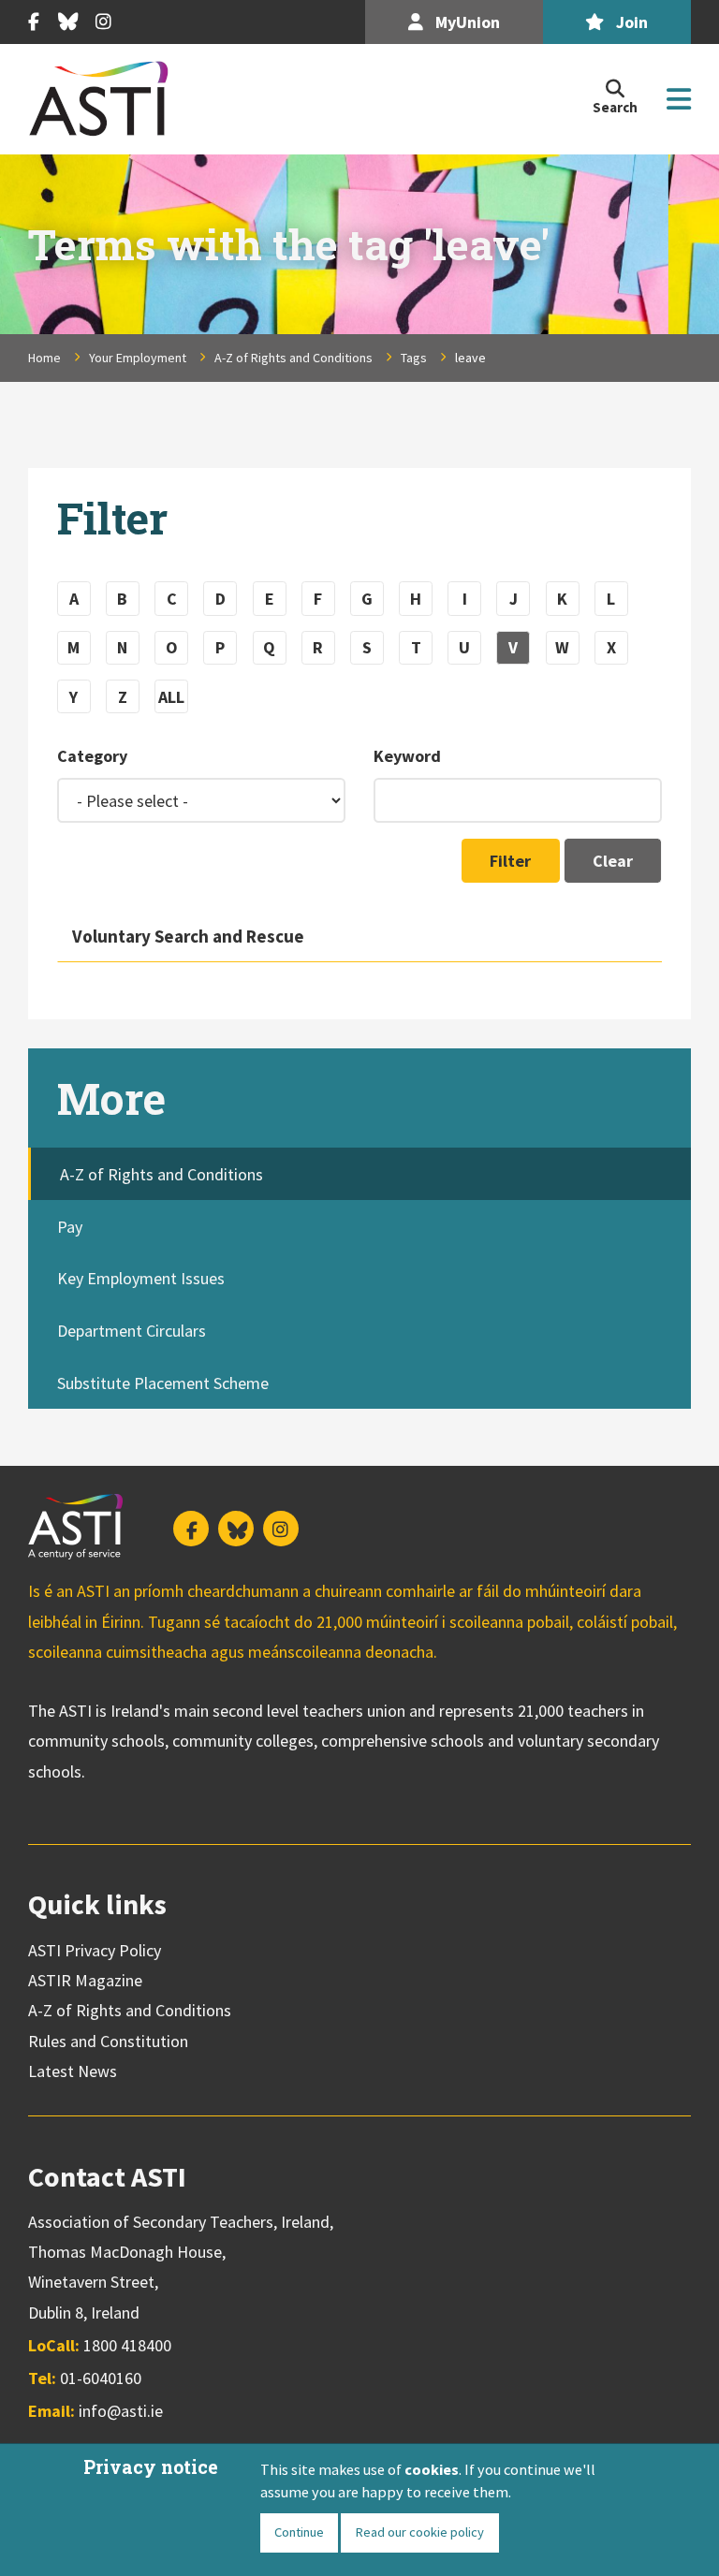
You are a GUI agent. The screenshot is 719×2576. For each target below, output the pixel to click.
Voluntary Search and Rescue (188, 936)
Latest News (73, 2071)
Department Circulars (132, 1331)
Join (630, 22)
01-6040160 (101, 2378)
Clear (613, 861)
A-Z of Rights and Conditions (293, 358)
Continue (299, 2532)
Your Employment (138, 358)
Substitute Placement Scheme (163, 1383)
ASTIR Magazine (85, 1980)
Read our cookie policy (419, 2532)
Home (44, 358)
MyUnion (466, 22)
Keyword (407, 756)
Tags (414, 358)
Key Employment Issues (141, 1278)
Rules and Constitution (108, 2041)
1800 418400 (127, 2345)
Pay (70, 1227)
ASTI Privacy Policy (95, 1950)
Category (92, 756)
